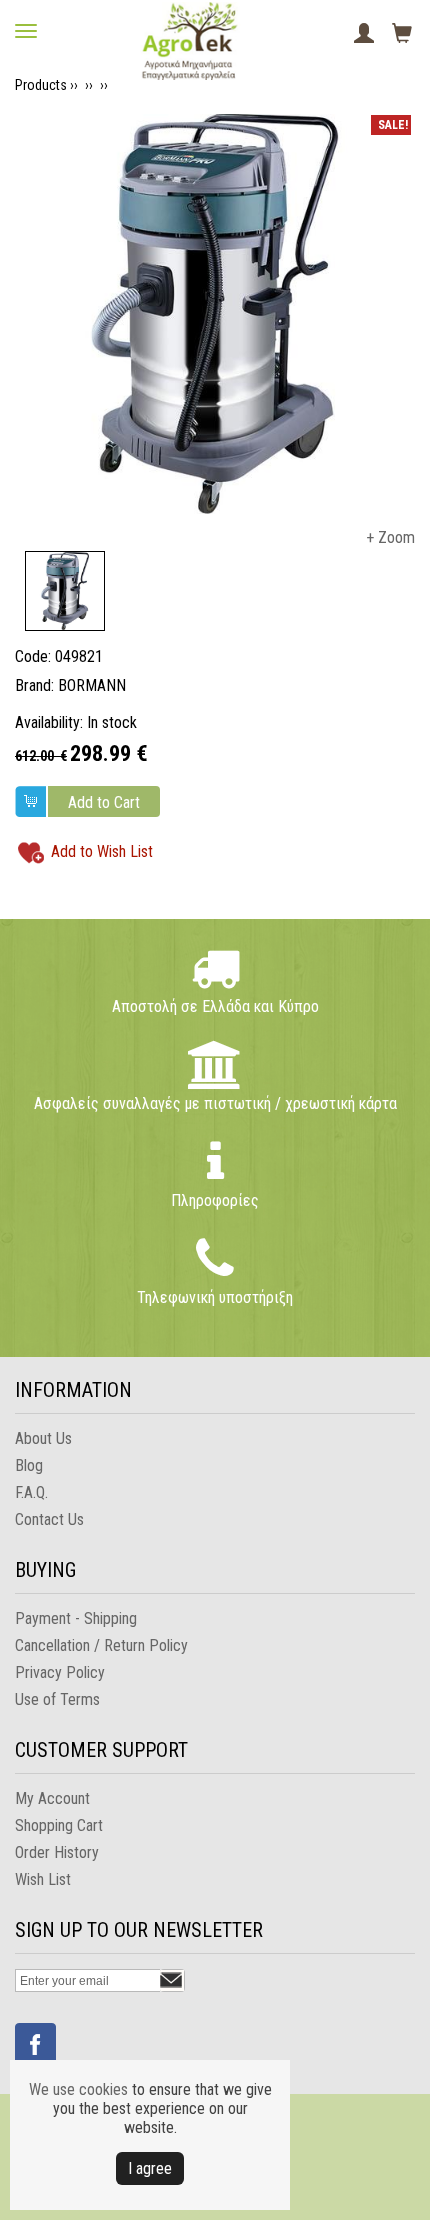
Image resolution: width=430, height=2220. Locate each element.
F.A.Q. (31, 1492)
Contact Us (49, 1519)
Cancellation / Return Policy (101, 1645)
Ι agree (150, 2168)
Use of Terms (57, 1699)
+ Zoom (390, 537)
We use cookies (78, 2089)
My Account (52, 1798)
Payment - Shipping (76, 1618)
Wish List (43, 1879)
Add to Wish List (102, 851)
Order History (57, 1852)
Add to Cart (104, 802)
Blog (29, 1465)
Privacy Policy (60, 1672)
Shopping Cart (59, 1825)
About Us (43, 1438)
